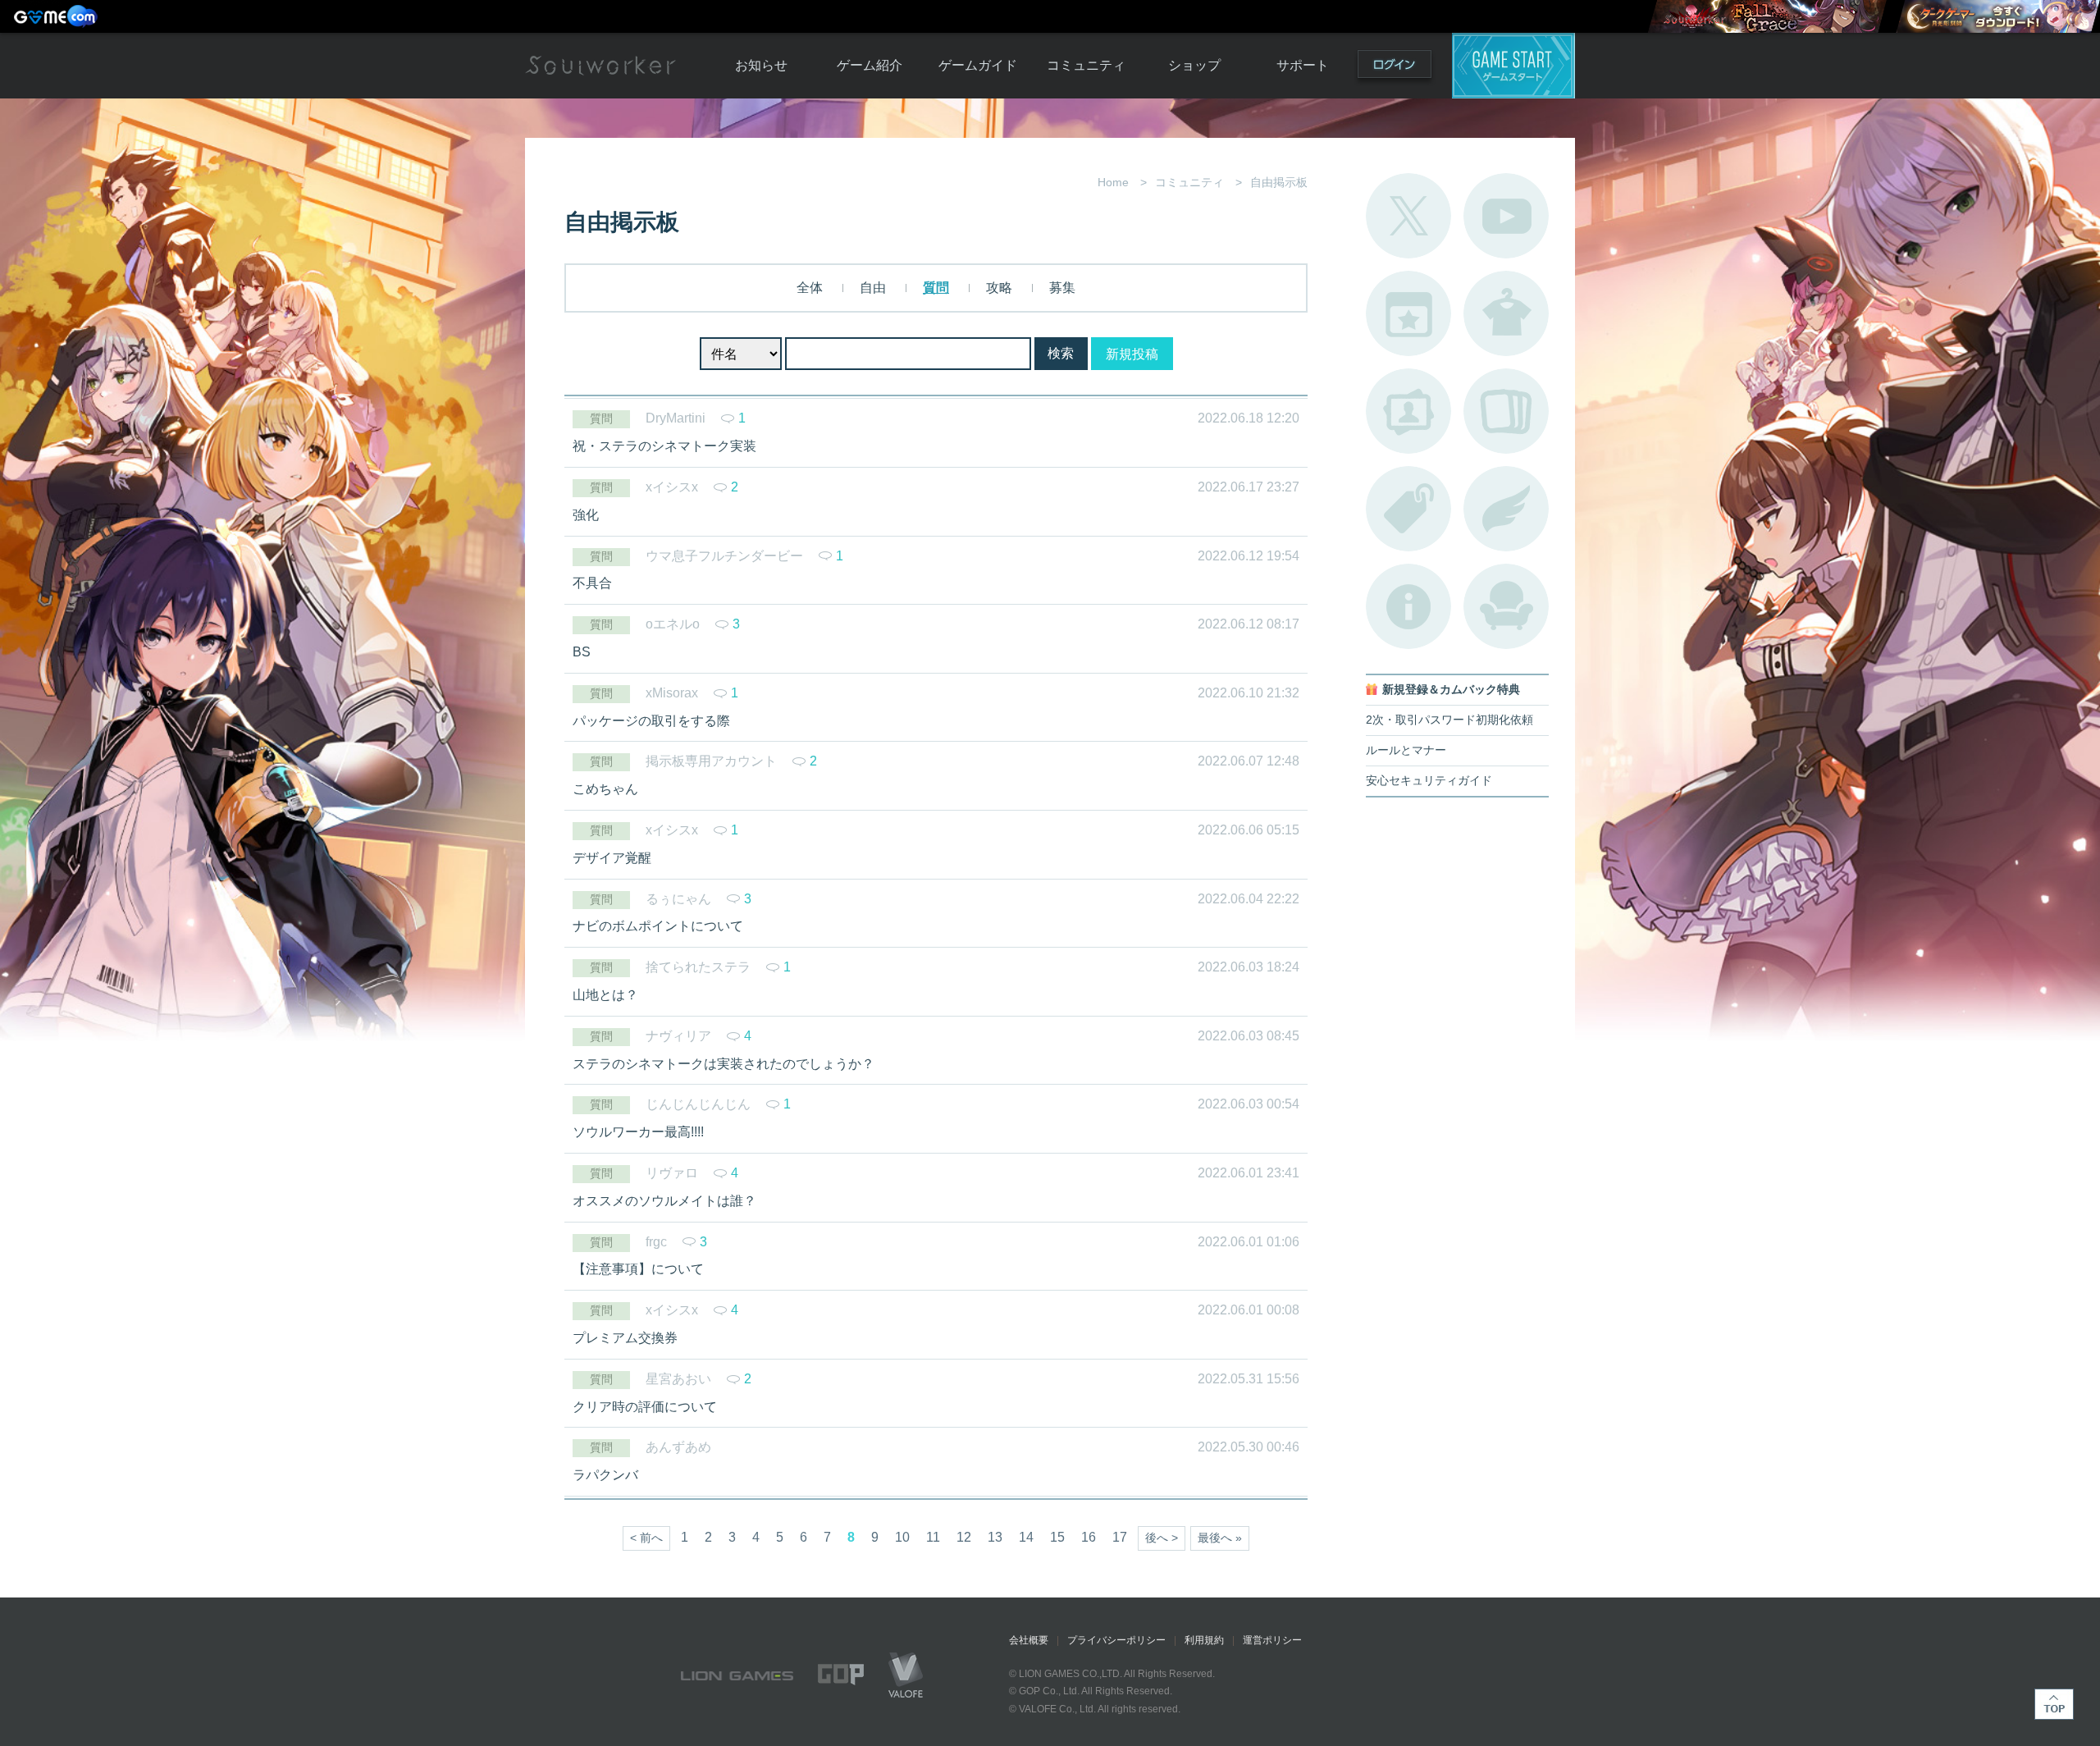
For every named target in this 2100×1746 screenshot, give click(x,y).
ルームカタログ (1506, 606)
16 (1089, 1537)
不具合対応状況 (1408, 606)
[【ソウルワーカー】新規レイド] (1767, 16)
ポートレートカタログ (1408, 411)
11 (933, 1537)
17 (1120, 1537)
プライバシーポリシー (1116, 1640)
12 (964, 1537)
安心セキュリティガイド (1429, 781)
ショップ (1194, 65)
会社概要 (1029, 1640)
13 (995, 1537)
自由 (873, 288)
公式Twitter (1408, 216)
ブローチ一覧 (1506, 509)
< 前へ (646, 1538)
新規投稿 (1132, 354)
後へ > (1162, 1538)
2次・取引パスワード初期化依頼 (1449, 720)
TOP (2054, 1704)
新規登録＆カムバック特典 (1451, 690)
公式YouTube (1506, 216)
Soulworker (600, 66)
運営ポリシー (1272, 1640)
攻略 (999, 288)
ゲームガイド (978, 65)
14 (1026, 1537)
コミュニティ (1086, 65)
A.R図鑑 (1506, 411)
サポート (1303, 65)
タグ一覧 (1408, 509)
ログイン (1395, 68)
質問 (936, 288)
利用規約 (1204, 1640)
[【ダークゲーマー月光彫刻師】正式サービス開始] (1997, 16)
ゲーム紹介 (870, 65)
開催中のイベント (1408, 313)
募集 (1062, 288)
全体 (810, 288)
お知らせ (761, 65)
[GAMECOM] (57, 16)
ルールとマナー (1406, 750)
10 (902, 1537)
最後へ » (1220, 1538)
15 (1057, 1537)
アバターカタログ (1506, 313)
